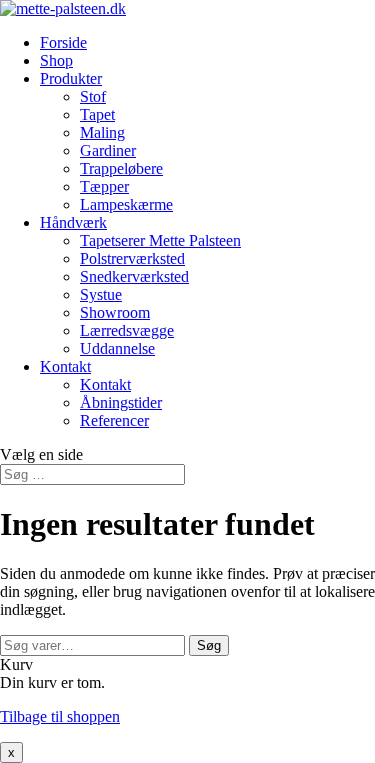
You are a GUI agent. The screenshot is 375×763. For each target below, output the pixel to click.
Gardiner (108, 150)
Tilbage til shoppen (60, 716)
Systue (101, 294)
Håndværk (73, 222)
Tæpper (104, 186)
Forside (63, 42)
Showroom (115, 312)
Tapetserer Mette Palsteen (160, 240)
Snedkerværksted (134, 276)
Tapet (97, 114)
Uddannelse (117, 348)
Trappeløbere (121, 168)
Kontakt (65, 366)
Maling (102, 132)
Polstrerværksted (132, 258)
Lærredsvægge (127, 330)
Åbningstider (121, 402)
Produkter (71, 78)
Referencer (114, 420)
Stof (93, 96)
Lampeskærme (126, 204)
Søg (209, 645)
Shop (56, 60)
